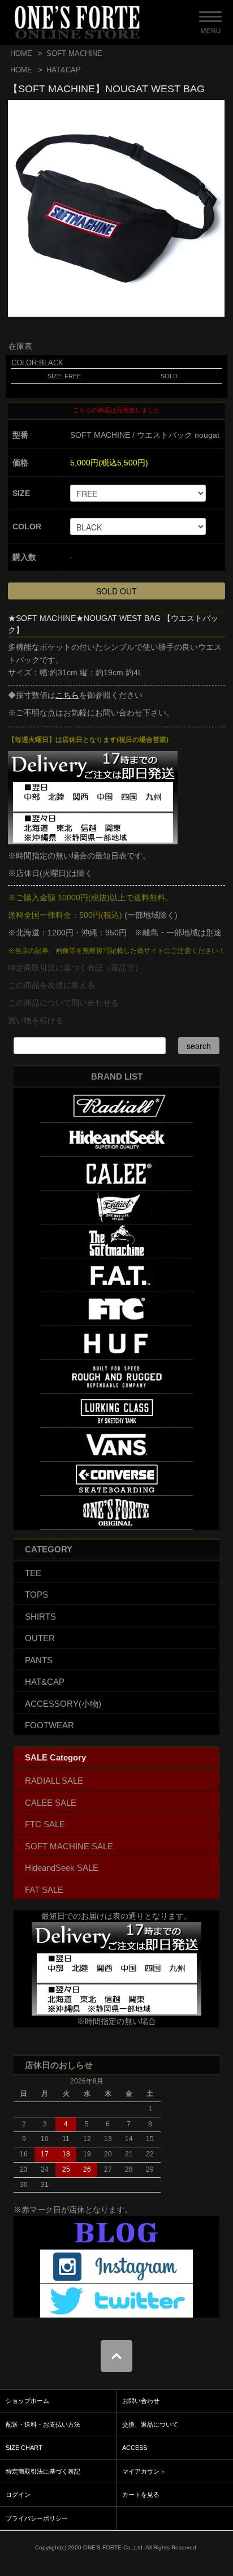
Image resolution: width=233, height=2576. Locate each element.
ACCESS (135, 2448)
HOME (21, 53)
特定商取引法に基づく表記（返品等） (75, 968)
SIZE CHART (24, 2448)
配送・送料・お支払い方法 (43, 2424)
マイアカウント (144, 2471)
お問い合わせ (141, 2401)
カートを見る (141, 2495)
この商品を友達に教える (51, 985)
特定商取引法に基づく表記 (43, 2471)
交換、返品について (150, 2424)
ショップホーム (27, 2401)
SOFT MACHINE (74, 53)
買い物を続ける (36, 1020)
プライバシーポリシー (37, 2518)
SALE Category (55, 1757)
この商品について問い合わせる (63, 1003)
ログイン (18, 2495)
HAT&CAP (64, 70)
